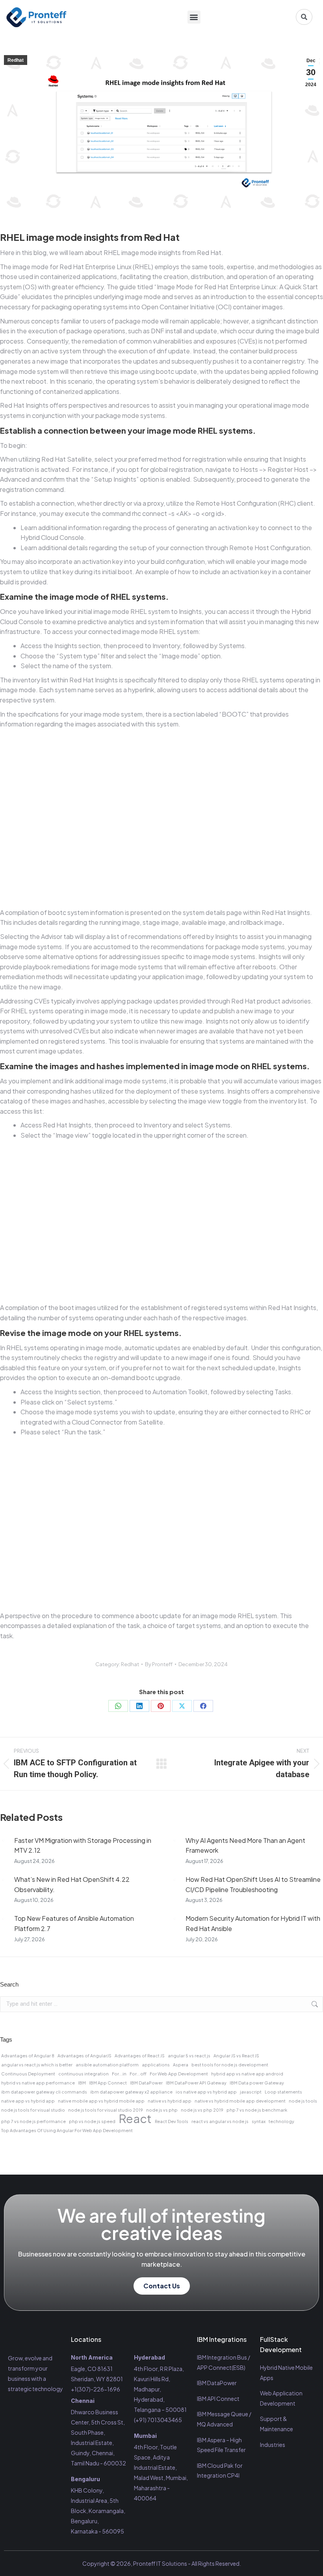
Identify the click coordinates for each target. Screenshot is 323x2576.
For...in (119, 2074)
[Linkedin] (43, 2408)
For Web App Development (179, 2074)
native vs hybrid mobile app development (240, 2101)
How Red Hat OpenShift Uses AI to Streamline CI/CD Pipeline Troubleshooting (253, 1884)
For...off (138, 2074)
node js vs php (162, 2110)
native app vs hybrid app (28, 2101)
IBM (82, 2083)
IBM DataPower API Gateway (196, 2083)
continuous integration (84, 2074)
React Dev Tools (172, 2121)
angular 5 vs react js (189, 2056)
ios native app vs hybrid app (206, 2092)
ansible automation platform (107, 2065)
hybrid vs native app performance (38, 2083)
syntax (259, 2121)
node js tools (303, 2101)
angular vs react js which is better (37, 2065)
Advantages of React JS (140, 2056)
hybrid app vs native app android (247, 2074)
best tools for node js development (230, 2065)
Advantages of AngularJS (84, 2056)
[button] (194, 17)
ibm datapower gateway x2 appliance (131, 2092)
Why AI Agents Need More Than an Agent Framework (245, 1845)
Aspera (181, 2065)
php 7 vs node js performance (33, 2121)
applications (156, 2065)
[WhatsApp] (118, 1706)
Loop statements (283, 2092)
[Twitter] (29, 2408)
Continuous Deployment (28, 2074)
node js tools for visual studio (33, 2110)
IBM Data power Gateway (257, 2083)
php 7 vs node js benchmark (257, 2110)
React (135, 2119)
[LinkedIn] (139, 1706)
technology (281, 2121)
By (159, 1664)
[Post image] (3, 1841)
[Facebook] (203, 1706)
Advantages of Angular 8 (28, 2056)
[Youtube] (14, 2421)
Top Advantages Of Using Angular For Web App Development (67, 2130)
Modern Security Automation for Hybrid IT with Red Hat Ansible (253, 1923)
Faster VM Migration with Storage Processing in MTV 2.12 (83, 1845)
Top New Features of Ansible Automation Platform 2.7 (74, 1923)
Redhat (16, 60)
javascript (251, 2092)
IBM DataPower (146, 2083)
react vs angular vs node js (220, 2121)
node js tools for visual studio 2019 (106, 2110)
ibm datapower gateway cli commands (44, 2092)
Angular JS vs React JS (236, 2056)
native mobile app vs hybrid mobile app (101, 2101)
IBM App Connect (108, 2083)
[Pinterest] (161, 1706)
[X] (182, 1706)
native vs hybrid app (170, 2101)
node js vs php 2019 (202, 2110)
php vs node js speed (92, 2121)
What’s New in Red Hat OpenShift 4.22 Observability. (72, 1884)
